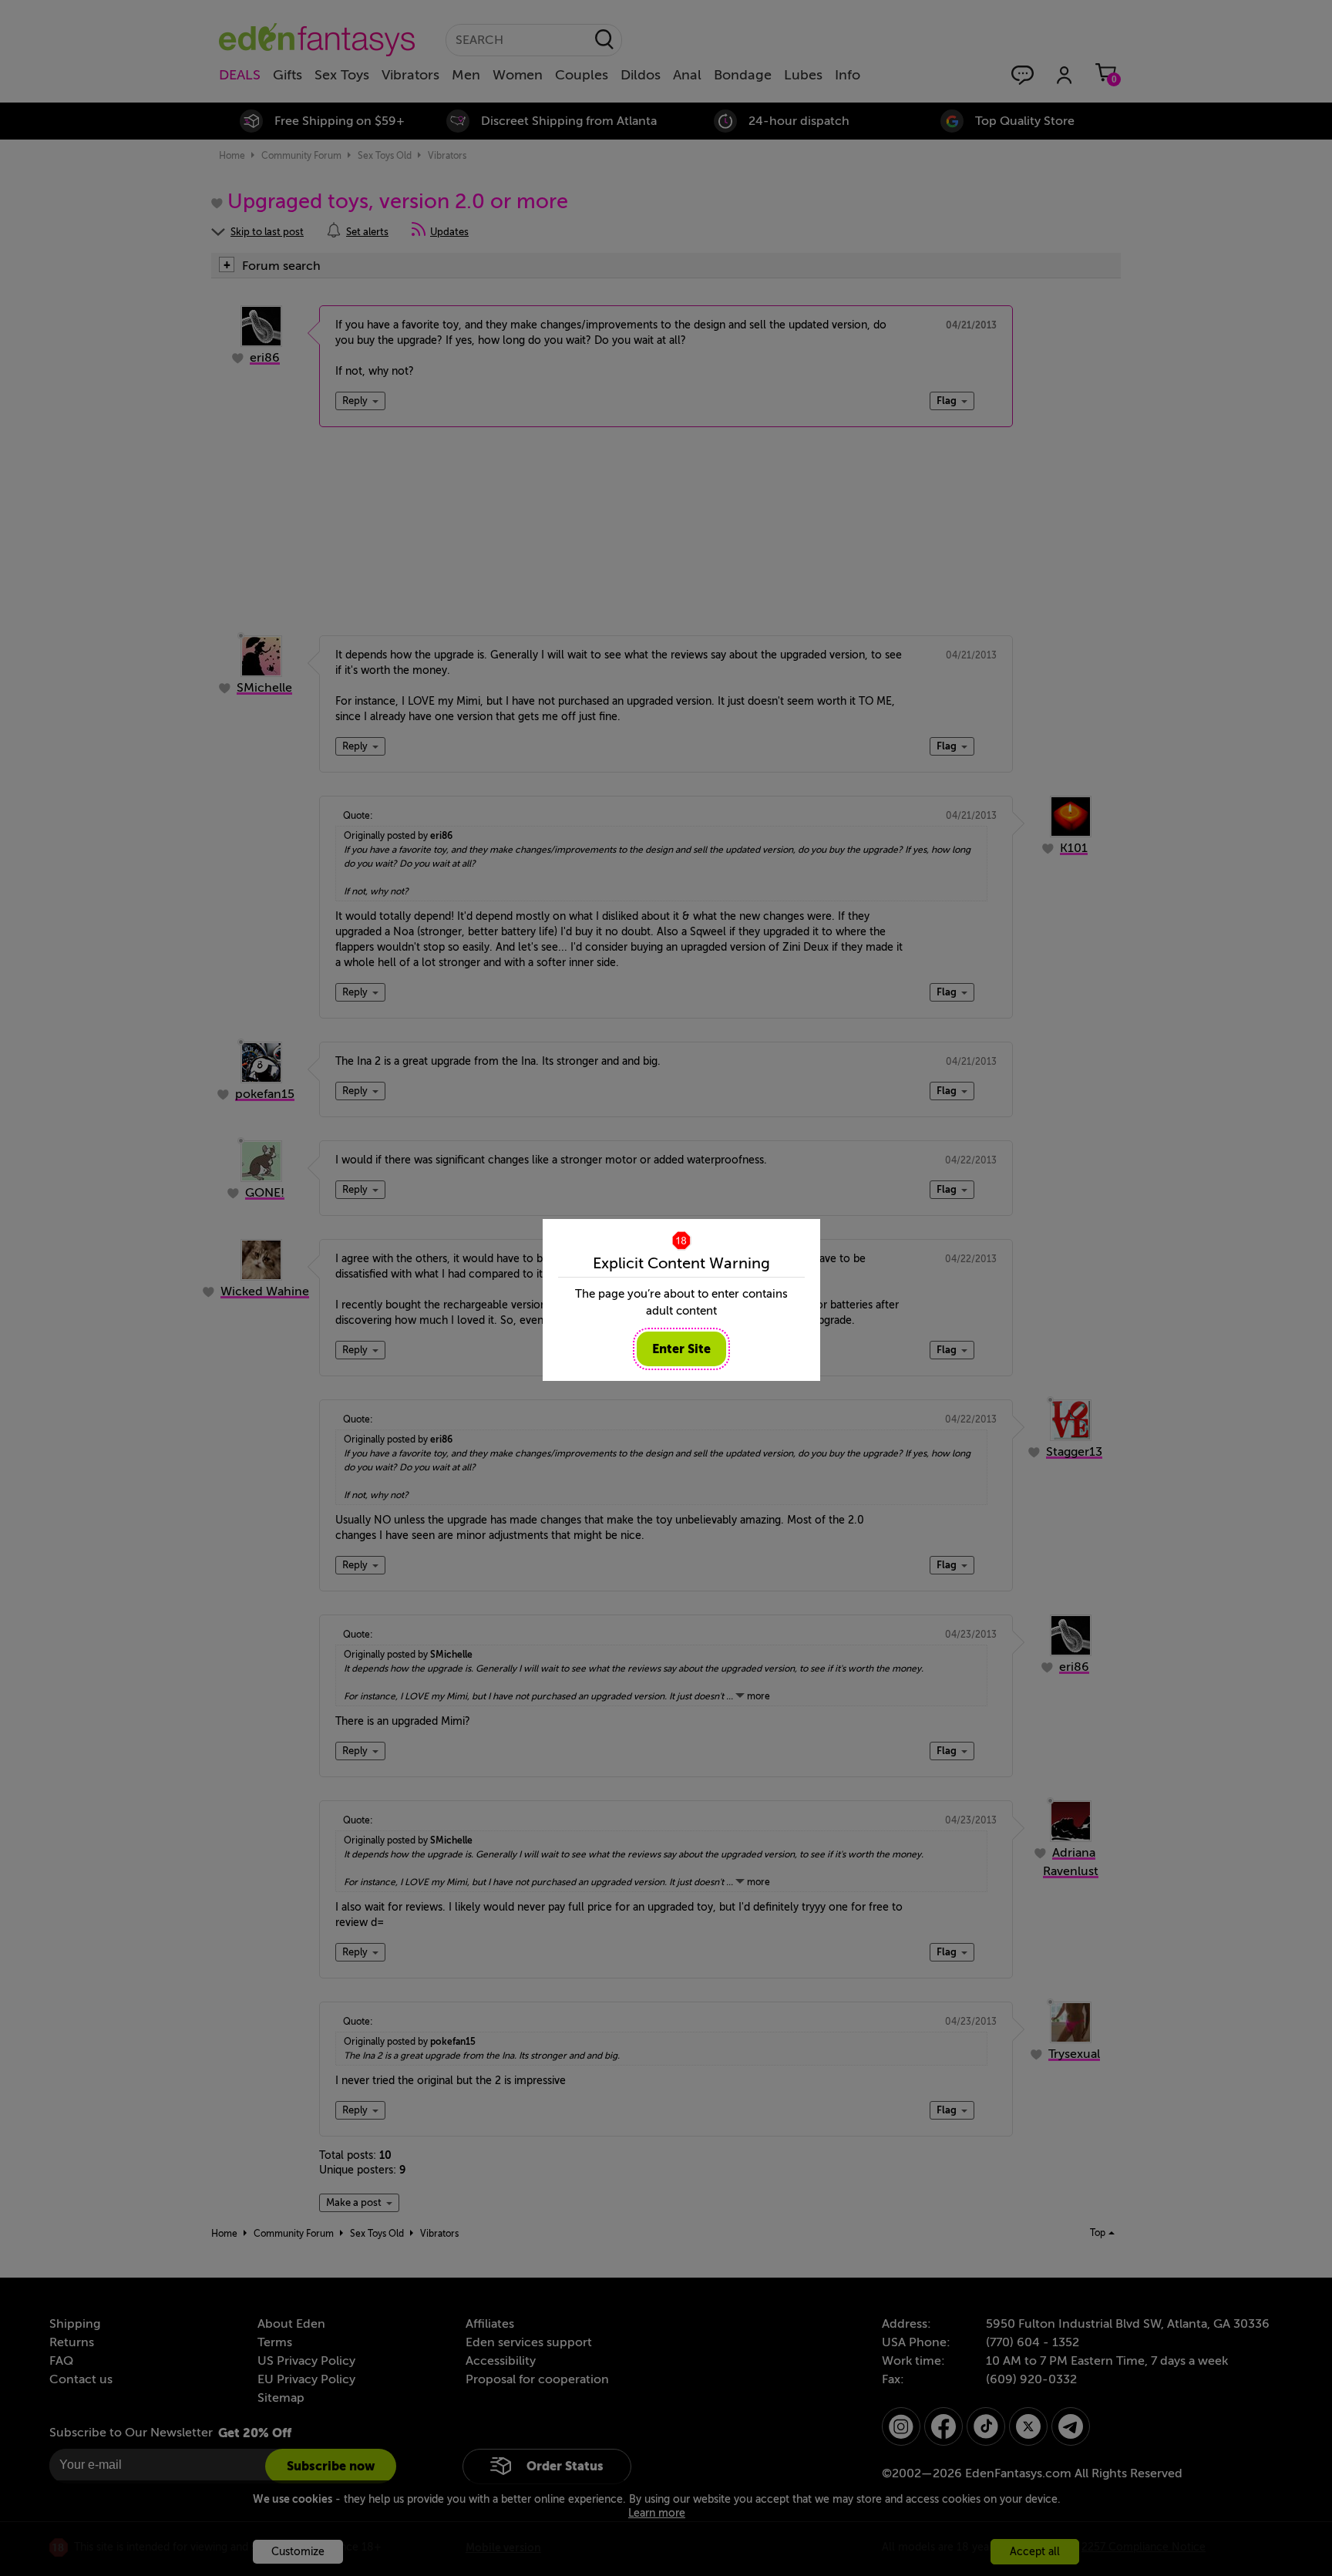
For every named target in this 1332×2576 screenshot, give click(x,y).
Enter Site (681, 1349)
